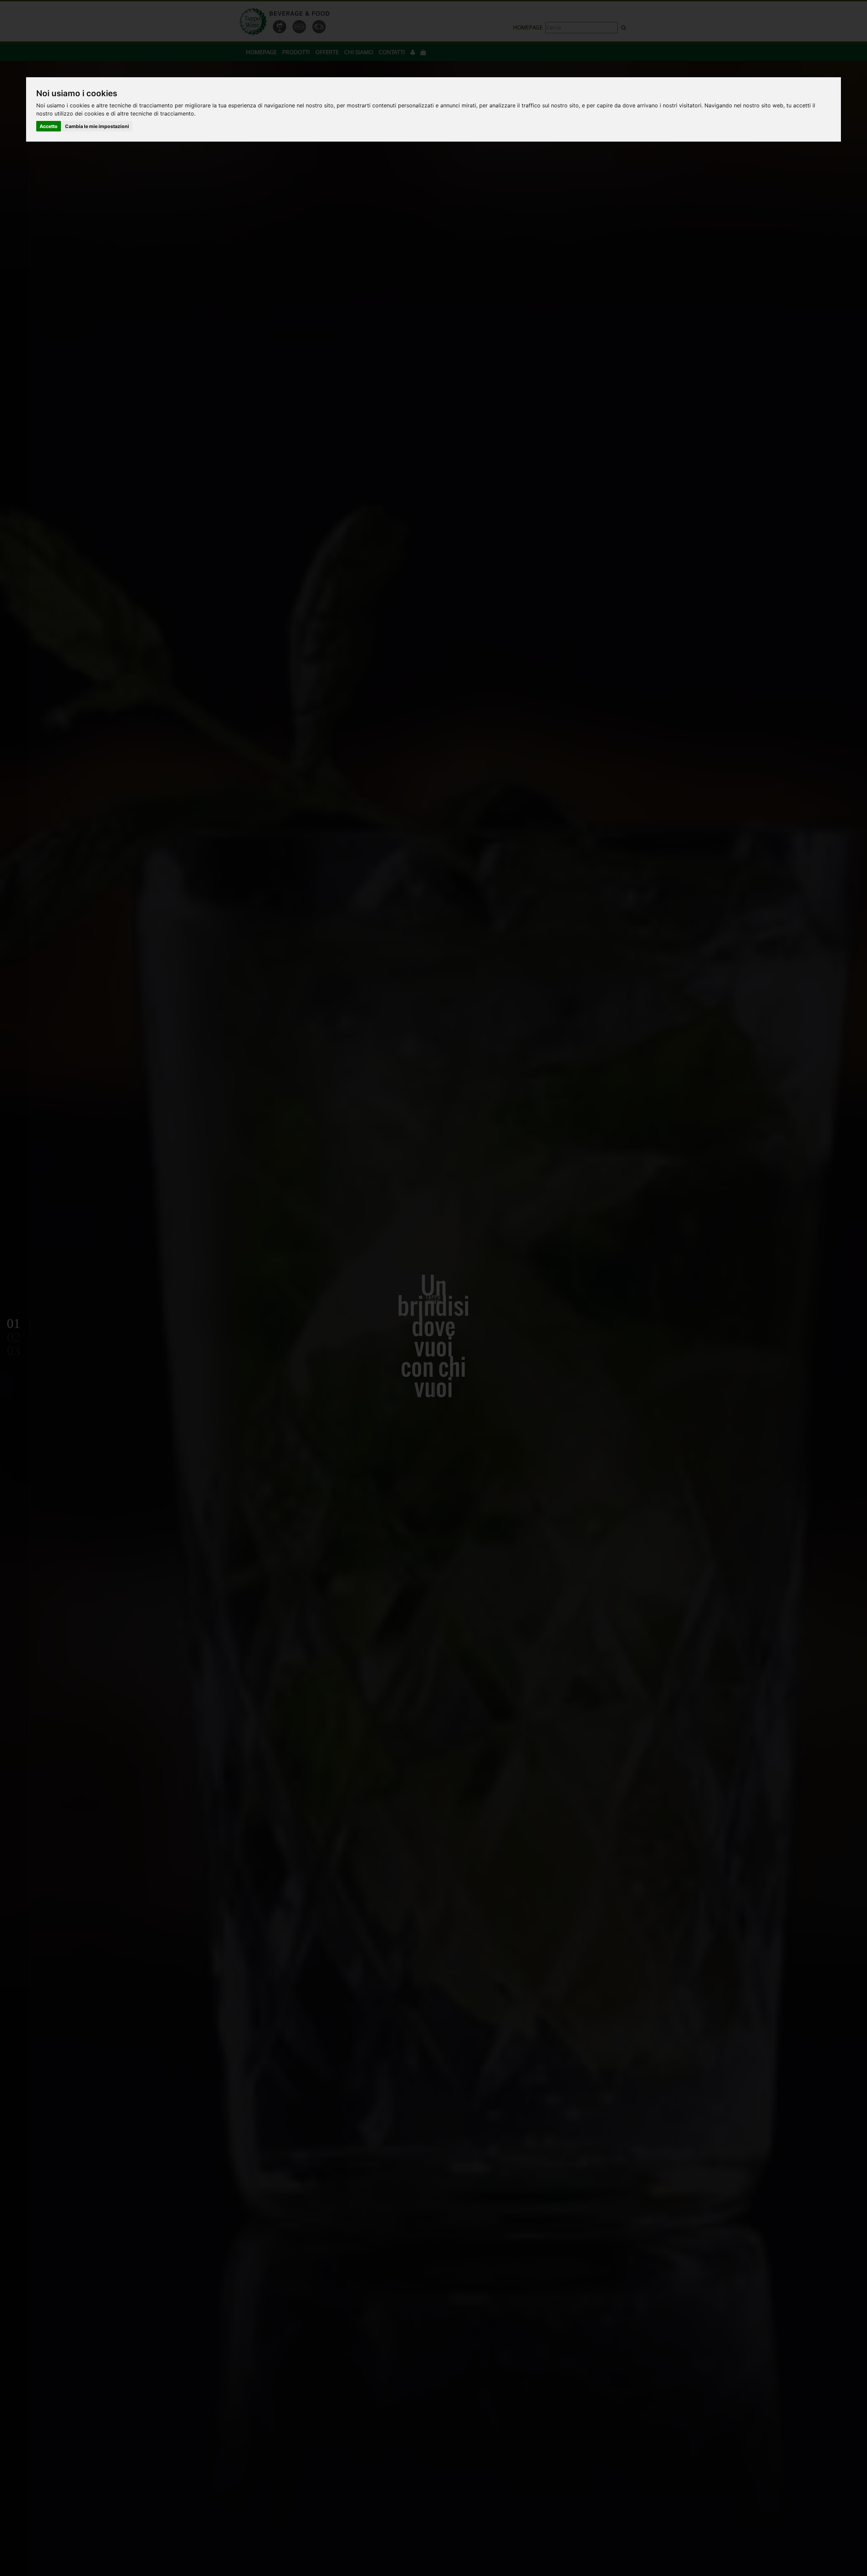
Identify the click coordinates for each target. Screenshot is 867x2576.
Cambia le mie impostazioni (97, 126)
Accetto (49, 126)
